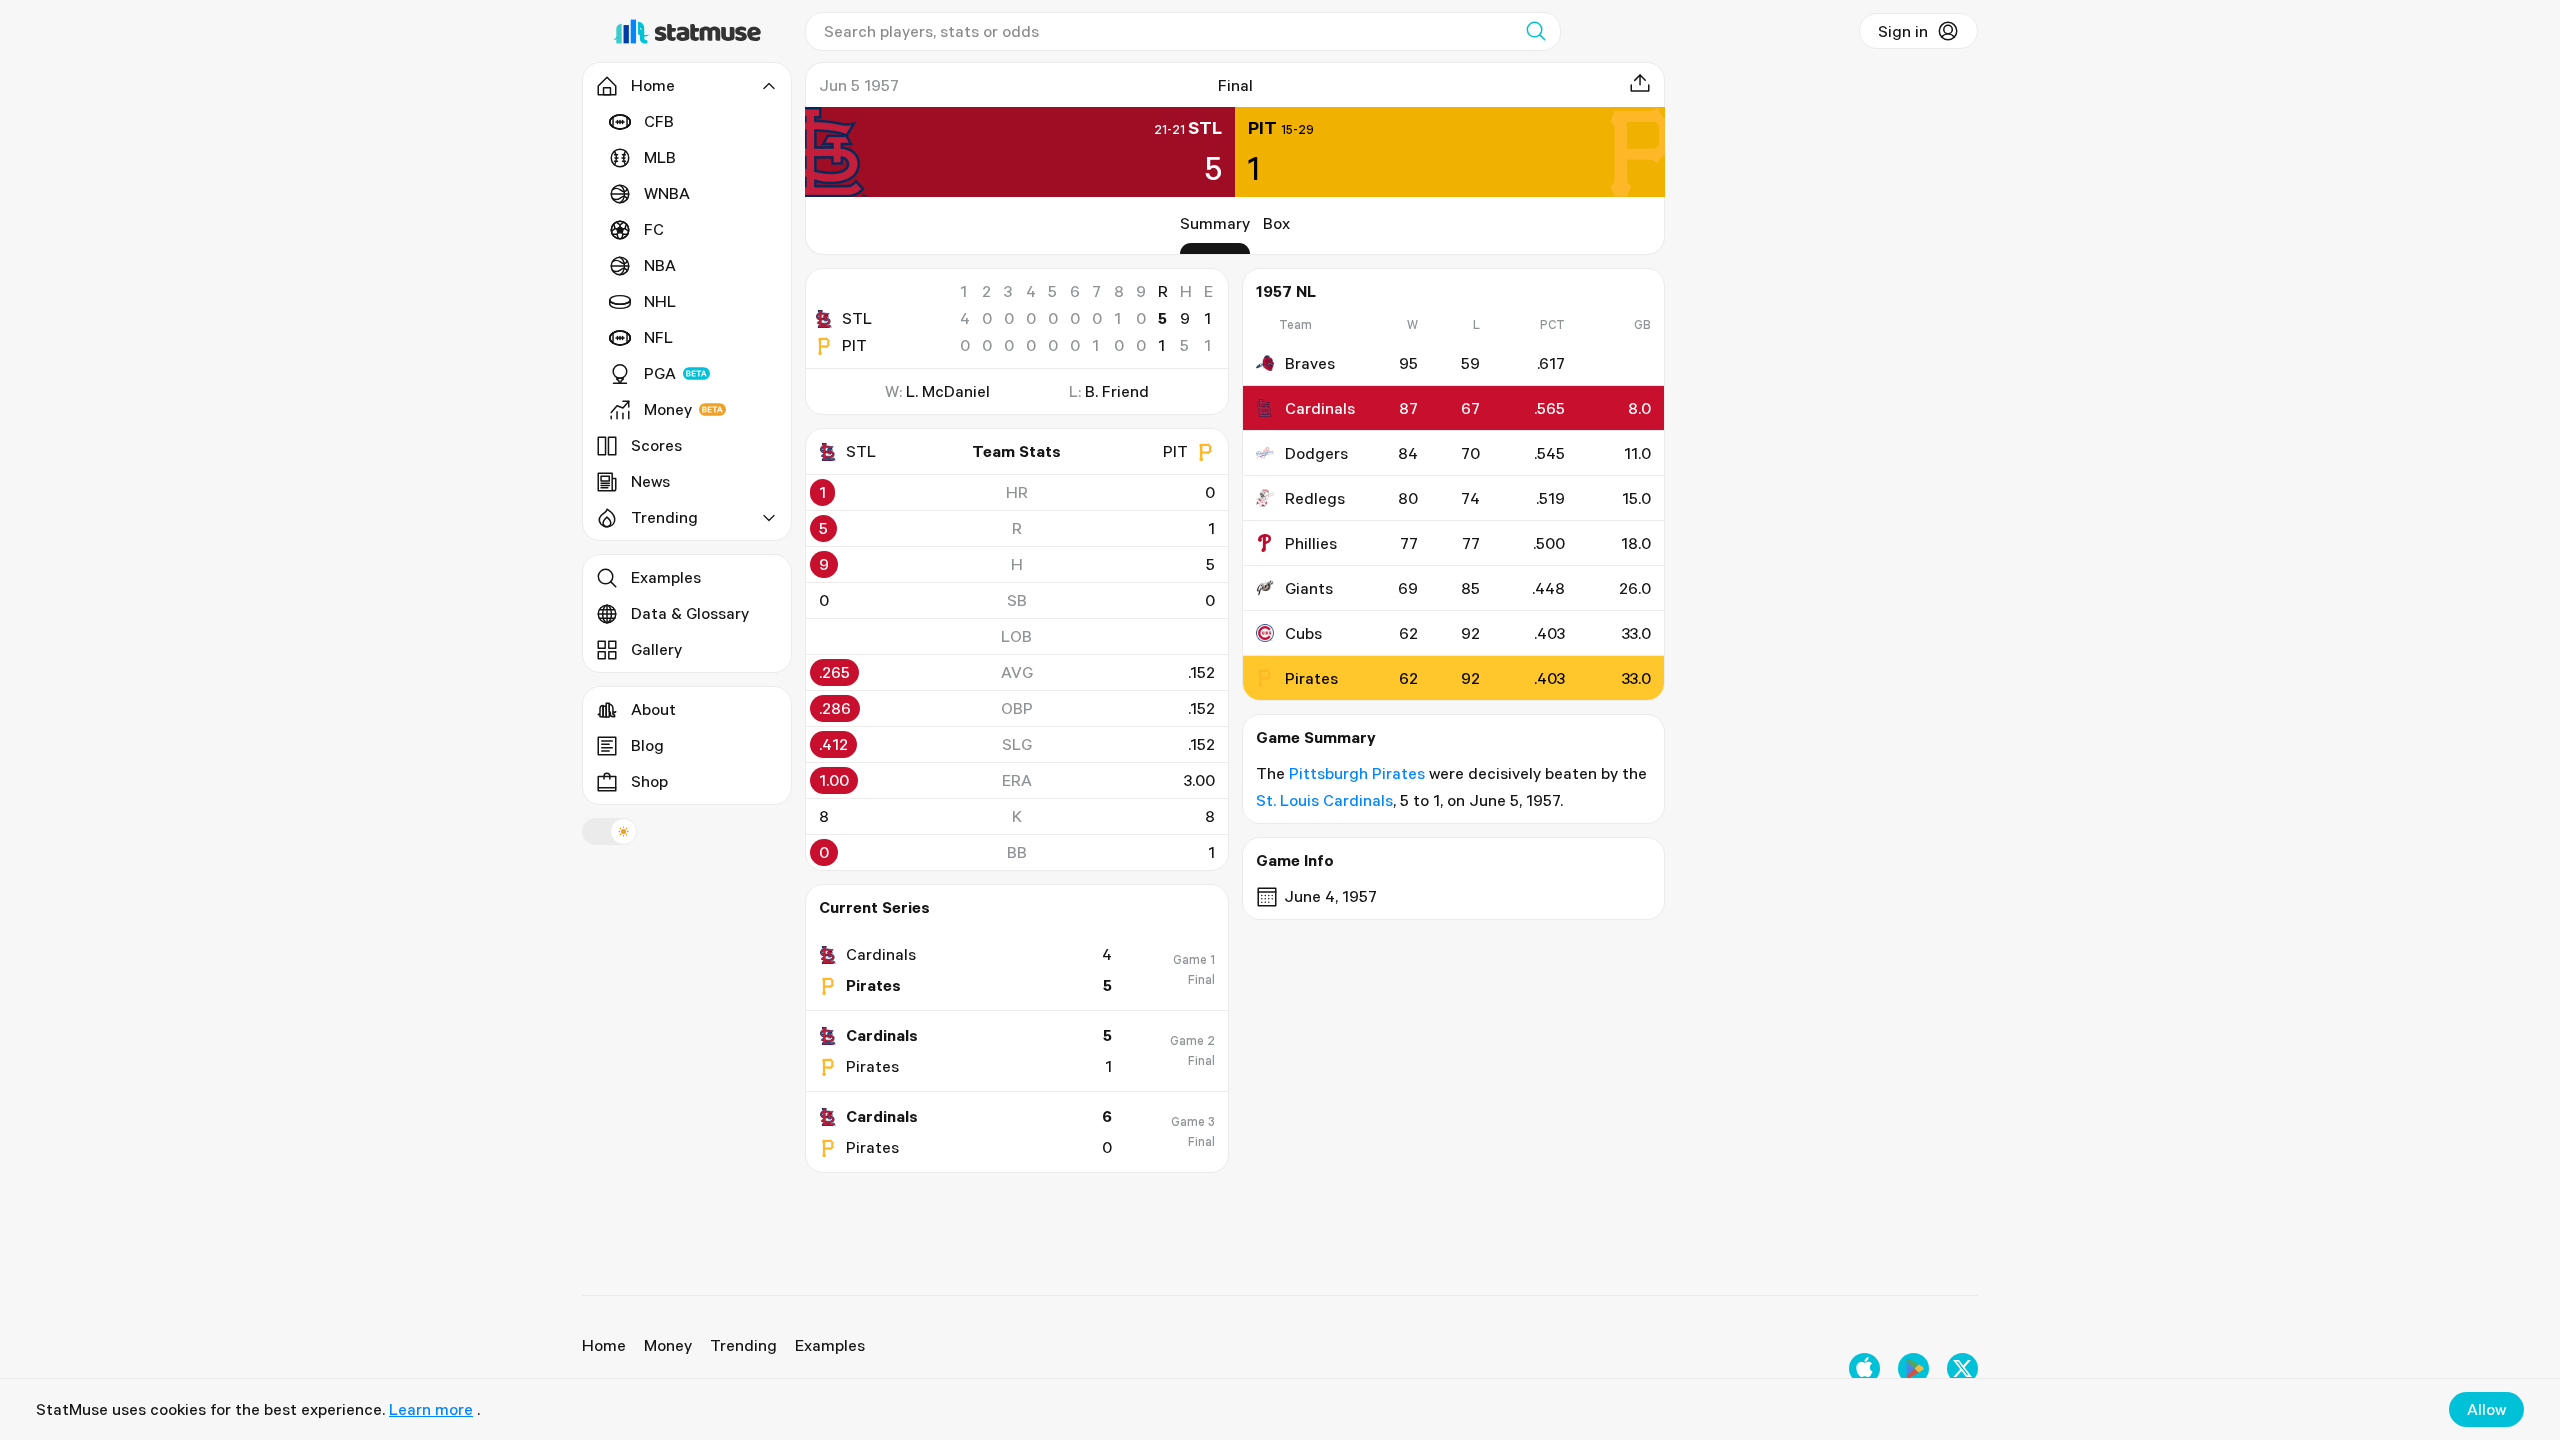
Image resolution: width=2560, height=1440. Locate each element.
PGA (660, 373)
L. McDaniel (948, 391)
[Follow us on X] (1962, 1368)
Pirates (1311, 678)
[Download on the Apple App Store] (1864, 1368)
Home (604, 1345)
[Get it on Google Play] (1913, 1368)
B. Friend (1117, 391)
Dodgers (1316, 453)
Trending (743, 1345)
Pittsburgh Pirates (1357, 773)
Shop (649, 781)
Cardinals (1320, 408)
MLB (660, 157)
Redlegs (1315, 498)
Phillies (1311, 543)
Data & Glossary (690, 613)
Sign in (1903, 31)
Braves (1310, 363)
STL (857, 318)
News (650, 481)
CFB (659, 121)
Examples (666, 577)
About (653, 709)
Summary (1215, 223)
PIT (854, 345)
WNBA (667, 193)
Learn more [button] (431, 1409)
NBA (660, 265)
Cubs (1303, 633)
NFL (658, 337)
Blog (647, 745)
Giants (1309, 588)
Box (1276, 223)
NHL (660, 301)
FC (654, 229)
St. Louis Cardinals (1324, 800)
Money (668, 409)
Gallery (656, 649)
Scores (656, 445)
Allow (2486, 1409)
